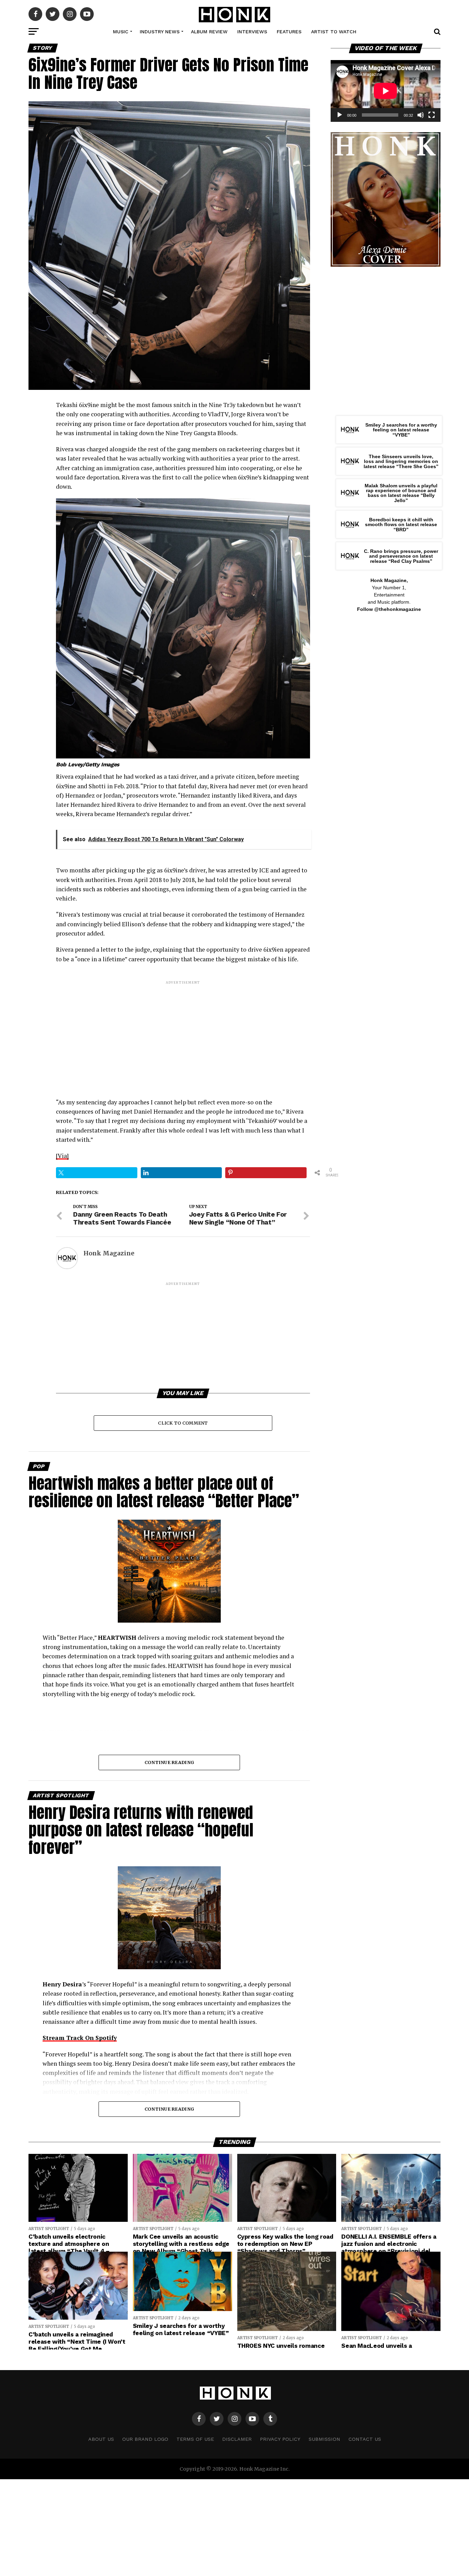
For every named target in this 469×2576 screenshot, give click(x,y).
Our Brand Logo (145, 2439)
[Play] (340, 115)
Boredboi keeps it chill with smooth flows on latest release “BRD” (401, 525)
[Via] (62, 1156)
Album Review (209, 32)
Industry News (160, 32)
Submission (324, 2439)
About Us (101, 2439)
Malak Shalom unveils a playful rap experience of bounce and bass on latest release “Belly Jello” (401, 493)
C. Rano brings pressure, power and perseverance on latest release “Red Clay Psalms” (401, 556)
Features (289, 32)
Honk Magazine (109, 1253)
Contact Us (365, 2439)
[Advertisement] (183, 1033)
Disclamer (237, 2439)
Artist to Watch (334, 32)
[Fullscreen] (432, 115)
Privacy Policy (280, 2439)
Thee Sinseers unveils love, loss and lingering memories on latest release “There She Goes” (401, 461)
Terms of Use (195, 2439)
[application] (386, 91)
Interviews (252, 32)
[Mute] (421, 115)
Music (121, 32)
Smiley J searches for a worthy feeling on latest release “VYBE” (401, 430)
